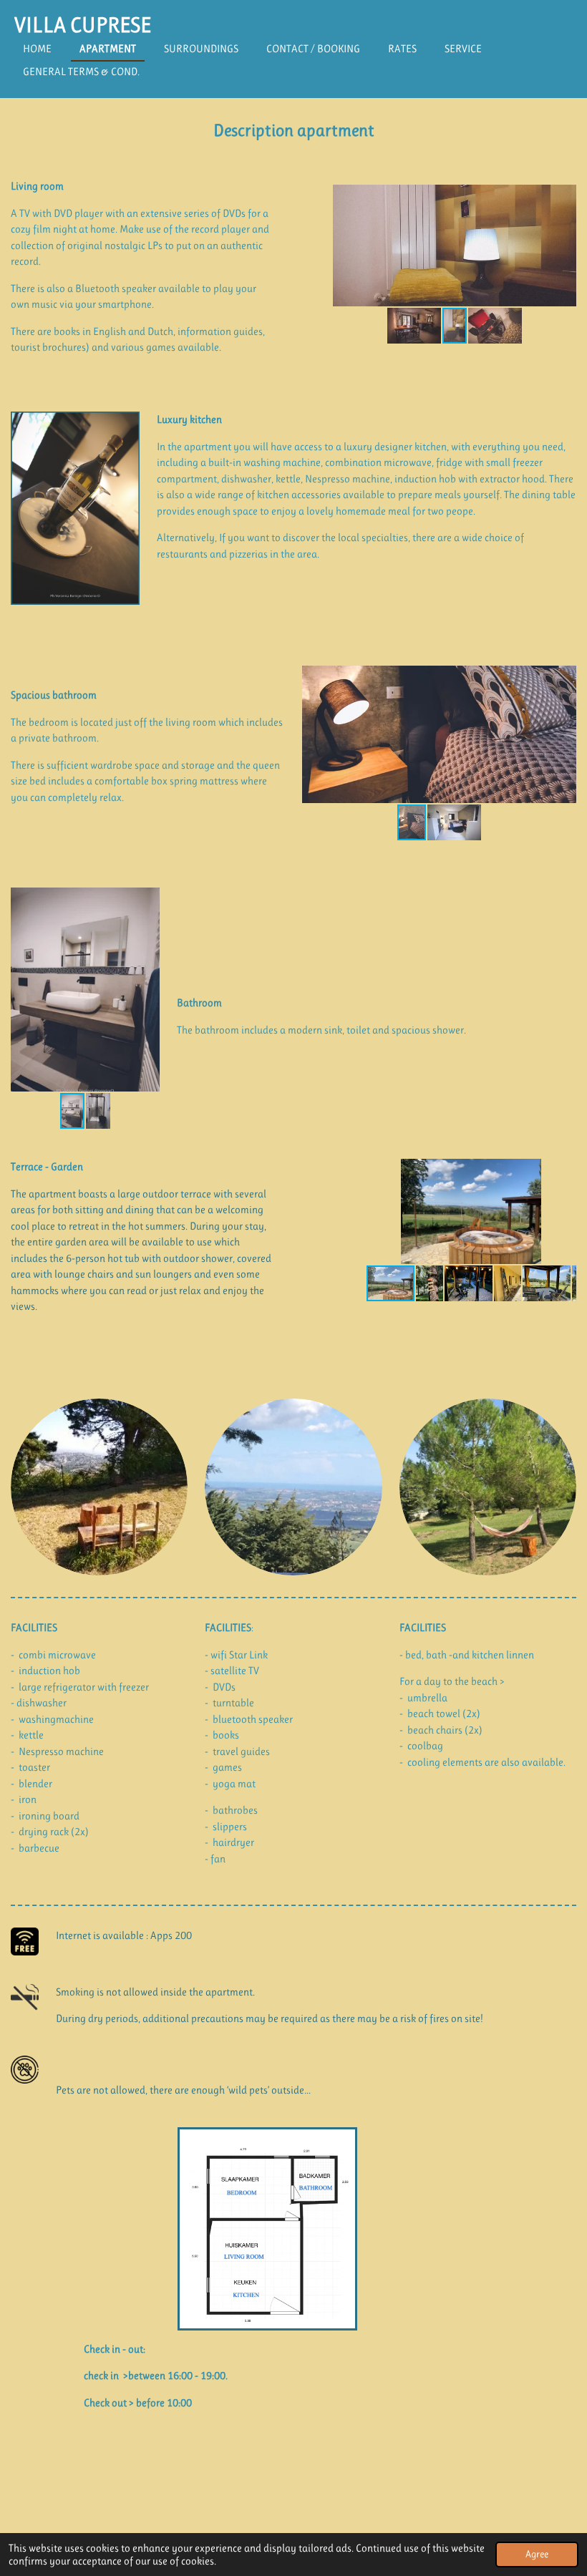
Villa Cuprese (83, 25)
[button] (563, 198)
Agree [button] (537, 2554)
